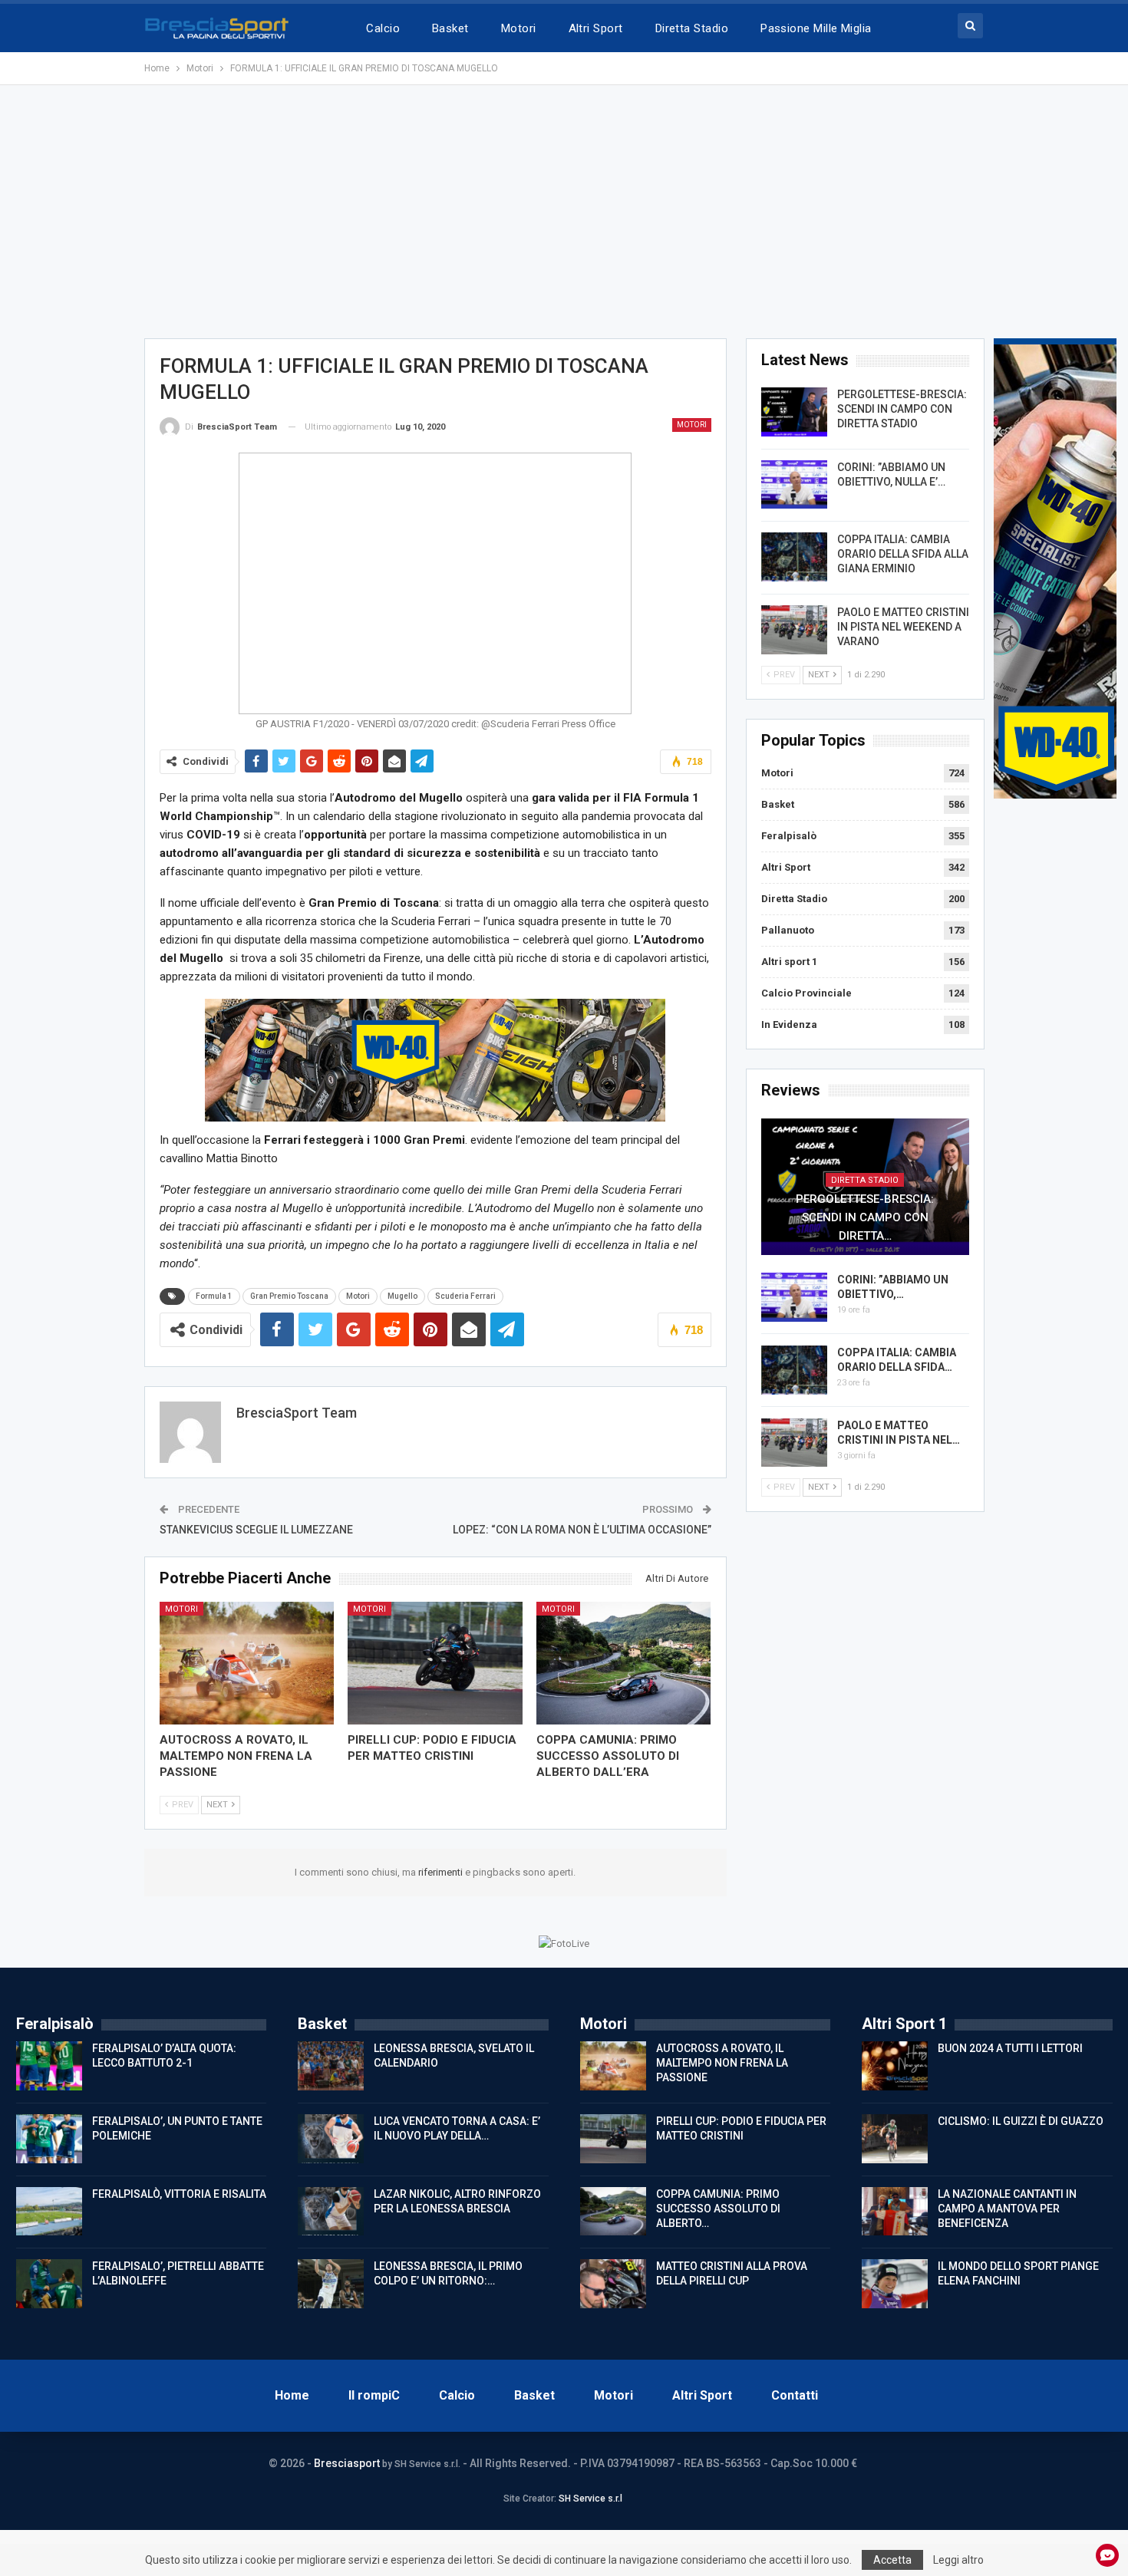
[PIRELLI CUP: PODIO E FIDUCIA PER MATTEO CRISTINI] (435, 1663)
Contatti (795, 2395)
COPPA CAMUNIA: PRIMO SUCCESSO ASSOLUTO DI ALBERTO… (718, 2209)
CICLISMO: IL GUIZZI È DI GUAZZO (1021, 2121)
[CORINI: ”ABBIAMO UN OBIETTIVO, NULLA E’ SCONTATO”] (794, 485)
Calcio (383, 28)
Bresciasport (347, 2463)
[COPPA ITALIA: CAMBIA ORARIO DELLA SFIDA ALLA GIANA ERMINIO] (794, 557)
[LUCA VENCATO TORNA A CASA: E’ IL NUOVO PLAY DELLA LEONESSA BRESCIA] (331, 2139)
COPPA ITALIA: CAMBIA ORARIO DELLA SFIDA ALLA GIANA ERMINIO (903, 554)
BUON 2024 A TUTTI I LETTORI (1010, 2048)
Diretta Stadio (692, 28)
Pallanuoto (788, 930)
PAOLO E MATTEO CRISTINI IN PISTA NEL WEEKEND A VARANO (903, 627)
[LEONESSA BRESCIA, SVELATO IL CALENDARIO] (331, 2066)
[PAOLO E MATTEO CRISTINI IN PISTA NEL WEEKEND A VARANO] (794, 630)
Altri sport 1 (789, 962)
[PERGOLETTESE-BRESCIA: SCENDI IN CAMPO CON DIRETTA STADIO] (794, 412)
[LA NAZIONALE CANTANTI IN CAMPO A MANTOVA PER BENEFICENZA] (895, 2212)
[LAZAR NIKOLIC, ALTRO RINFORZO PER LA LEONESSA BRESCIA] (331, 2212)
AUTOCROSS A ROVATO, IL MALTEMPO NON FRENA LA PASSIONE (722, 2063)
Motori (519, 28)
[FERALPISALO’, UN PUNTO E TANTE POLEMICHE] (49, 2139)
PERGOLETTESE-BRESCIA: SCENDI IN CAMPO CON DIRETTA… (865, 1217)
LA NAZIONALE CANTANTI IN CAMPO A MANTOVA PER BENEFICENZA (1007, 2209)
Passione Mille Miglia (816, 28)
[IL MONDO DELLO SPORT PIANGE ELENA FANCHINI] (895, 2284)
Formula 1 (214, 1296)
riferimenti (442, 1872)
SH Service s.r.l (590, 2499)
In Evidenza (789, 1024)
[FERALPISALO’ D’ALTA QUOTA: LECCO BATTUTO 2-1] (49, 2066)
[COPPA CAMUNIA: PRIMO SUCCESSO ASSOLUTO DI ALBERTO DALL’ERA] (624, 1663)
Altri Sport (596, 28)
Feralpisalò (789, 836)
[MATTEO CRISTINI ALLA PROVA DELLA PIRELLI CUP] (613, 2284)
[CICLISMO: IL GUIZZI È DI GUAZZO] (895, 2139)
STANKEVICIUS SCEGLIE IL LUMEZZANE (256, 1530)
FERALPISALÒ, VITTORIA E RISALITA (179, 2194)
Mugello (402, 1296)
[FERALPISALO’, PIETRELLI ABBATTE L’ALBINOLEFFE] (49, 2284)
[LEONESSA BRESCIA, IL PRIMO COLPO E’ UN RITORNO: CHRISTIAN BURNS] (331, 2284)
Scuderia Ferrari (465, 1296)
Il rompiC (374, 2395)
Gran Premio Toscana (289, 1296)
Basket (450, 28)
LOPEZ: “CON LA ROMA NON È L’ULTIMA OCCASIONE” (582, 1530)
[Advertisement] (564, 212)
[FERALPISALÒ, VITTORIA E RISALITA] (49, 2212)
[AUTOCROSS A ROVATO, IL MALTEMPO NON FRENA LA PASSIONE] (247, 1663)
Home (292, 2395)
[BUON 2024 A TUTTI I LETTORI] (895, 2066)
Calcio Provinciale (806, 993)
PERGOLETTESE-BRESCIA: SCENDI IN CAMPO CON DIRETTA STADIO (902, 409)
